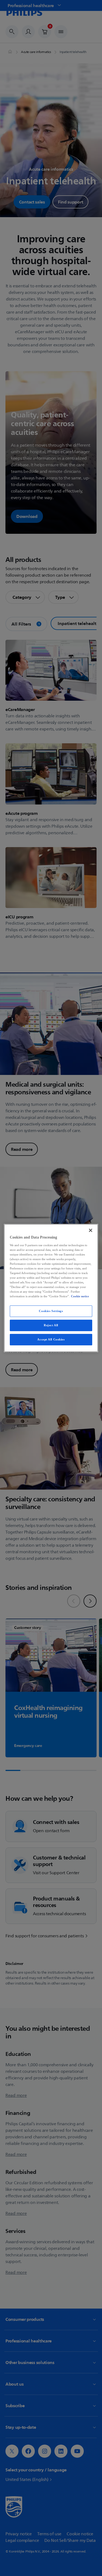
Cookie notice (80, 1296)
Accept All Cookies (51, 1339)
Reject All (51, 1325)
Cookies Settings (51, 1311)
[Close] (91, 1230)
